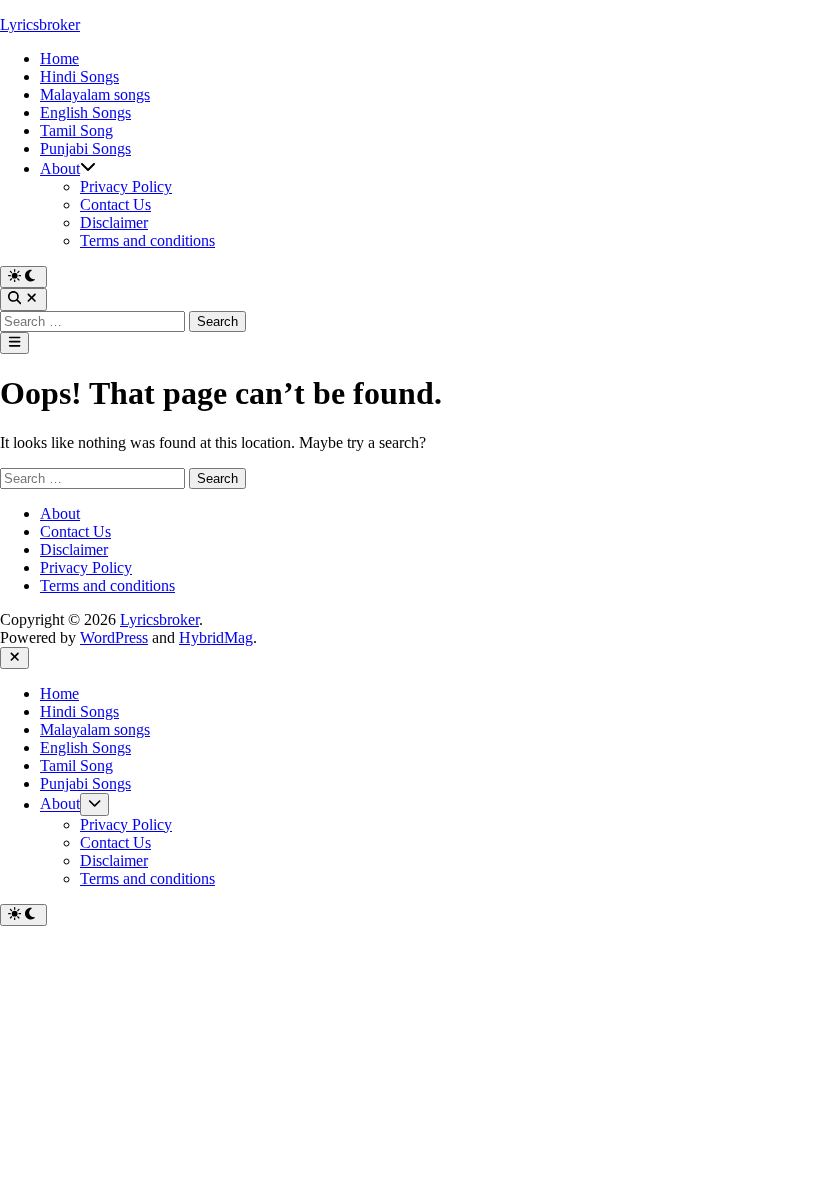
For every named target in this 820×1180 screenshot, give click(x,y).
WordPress (114, 637)
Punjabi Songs (85, 148)
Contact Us (115, 204)
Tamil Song (76, 130)
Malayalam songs (95, 94)
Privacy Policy (126, 186)
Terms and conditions (147, 240)
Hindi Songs (79, 76)
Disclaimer (114, 222)
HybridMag (216, 637)
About (60, 168)
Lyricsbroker (40, 24)
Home (59, 58)
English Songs (85, 112)
